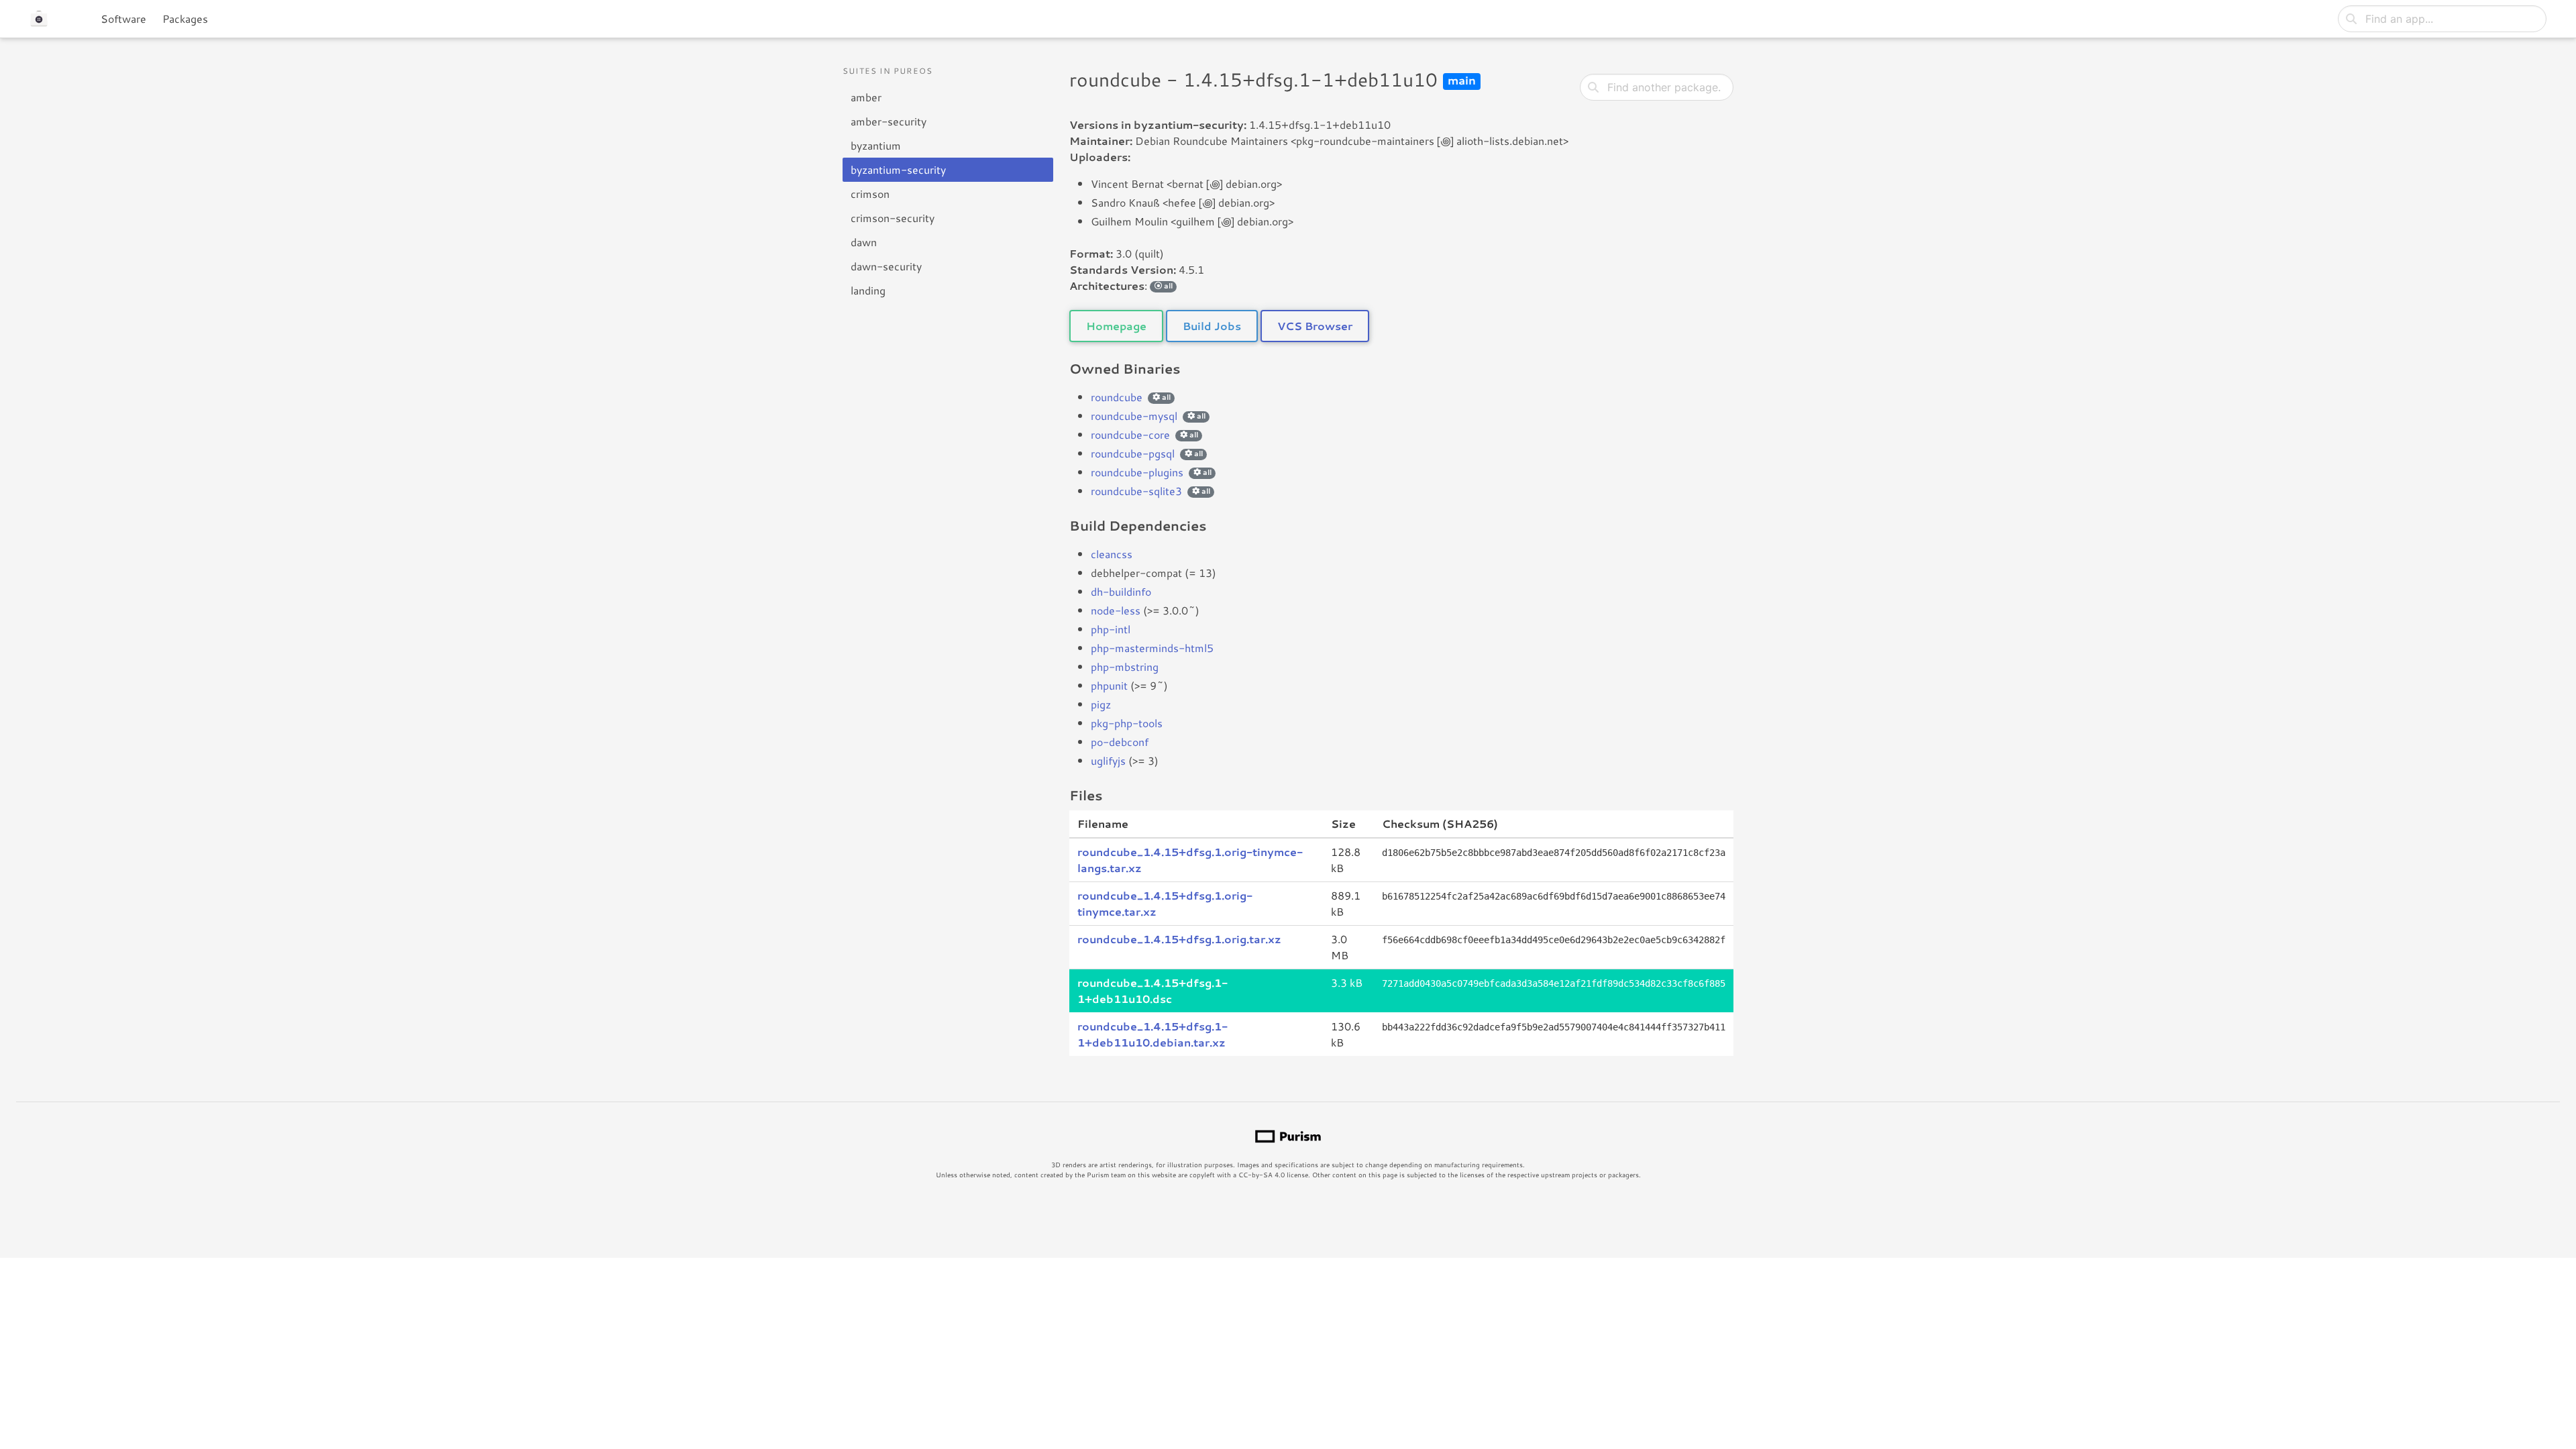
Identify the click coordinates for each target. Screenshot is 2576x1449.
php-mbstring (1125, 666)
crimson (870, 194)
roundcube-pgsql (1133, 453)
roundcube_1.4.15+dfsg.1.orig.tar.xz (1179, 939)
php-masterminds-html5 (1152, 648)
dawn (864, 242)
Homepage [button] (1116, 326)
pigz (1101, 704)
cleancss (1112, 554)
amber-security (889, 121)
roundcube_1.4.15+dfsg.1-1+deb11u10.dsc (1152, 990)
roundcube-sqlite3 (1136, 491)
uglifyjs (1108, 760)
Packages (185, 18)
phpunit (1109, 685)
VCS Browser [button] (1315, 326)
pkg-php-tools (1127, 723)
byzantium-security (898, 169)
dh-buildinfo (1121, 591)
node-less (1116, 610)
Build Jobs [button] (1212, 326)
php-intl (1111, 629)
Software (123, 18)
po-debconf (1120, 742)
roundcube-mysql (1134, 416)
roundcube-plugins (1137, 472)
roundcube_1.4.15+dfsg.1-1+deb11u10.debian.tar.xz (1152, 1034)
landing (868, 290)
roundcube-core (1130, 434)
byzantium (876, 145)
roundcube (1117, 397)
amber (866, 97)
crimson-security (893, 218)
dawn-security (886, 266)
